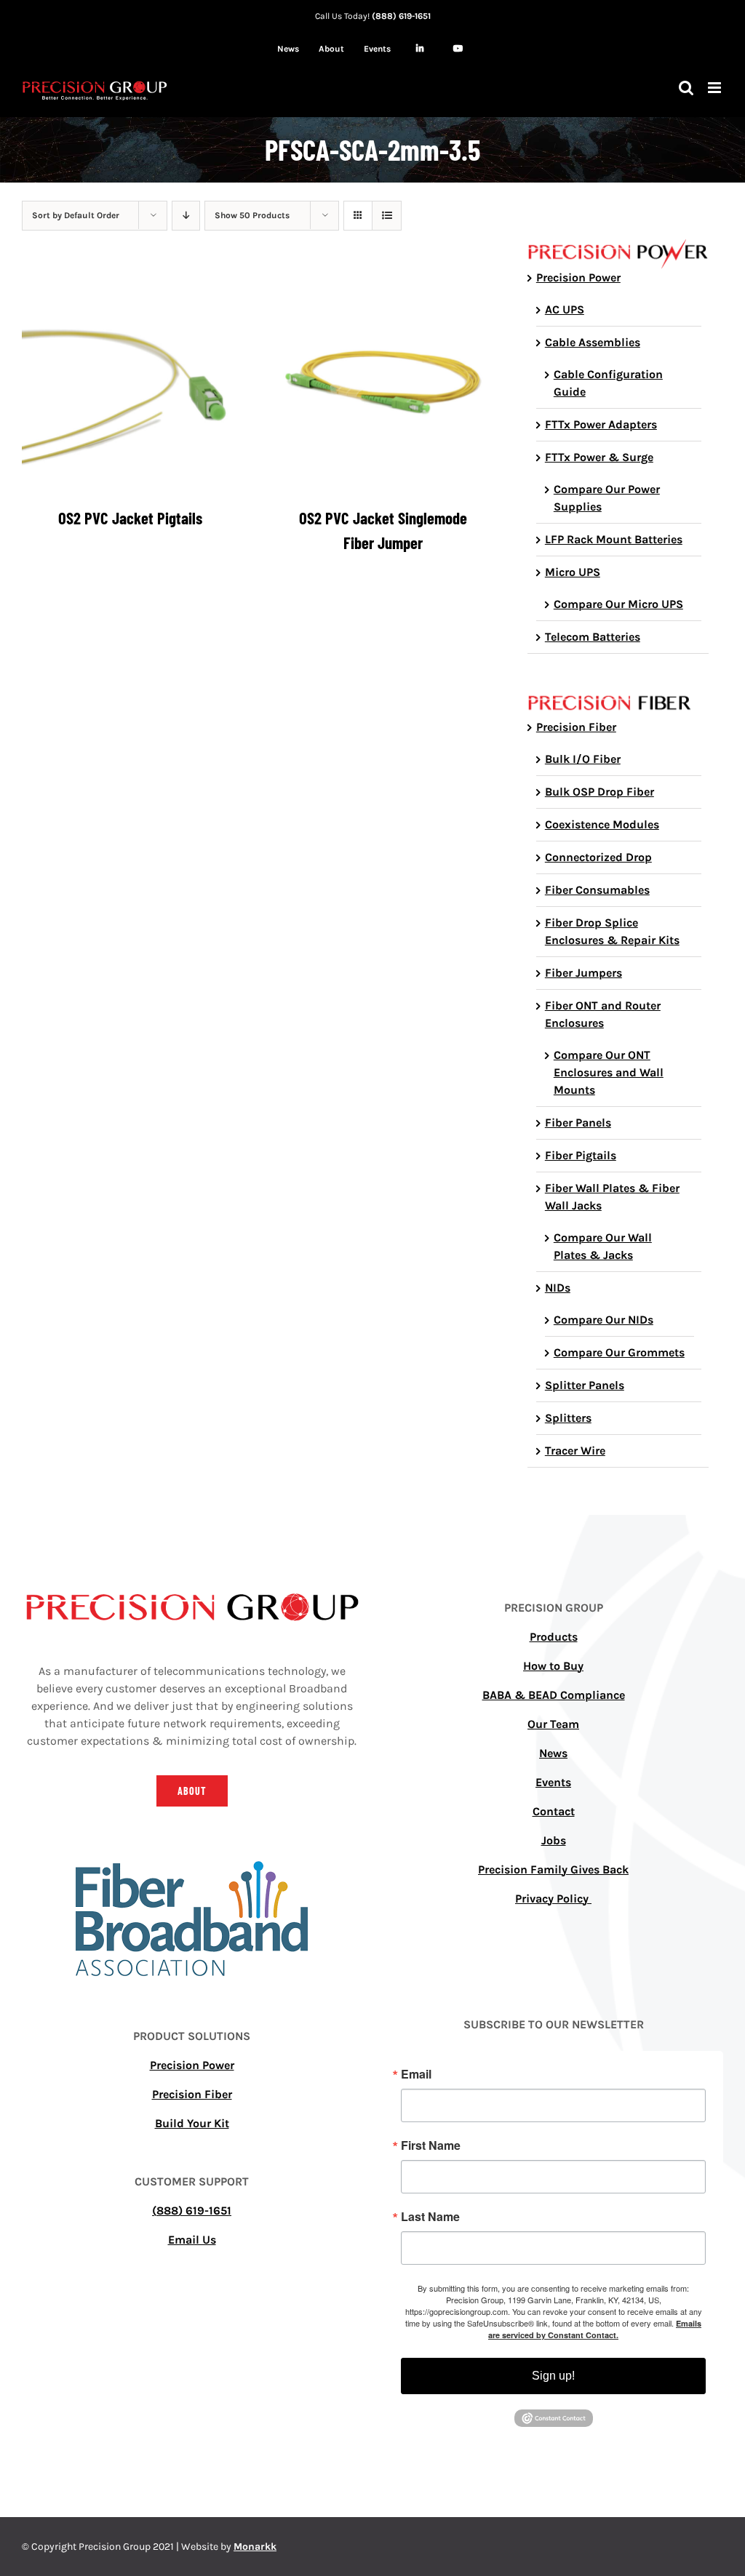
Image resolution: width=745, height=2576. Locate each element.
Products (554, 1637)
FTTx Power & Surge (599, 457)
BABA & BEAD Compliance (554, 1695)
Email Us (192, 2240)
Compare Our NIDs (603, 1320)
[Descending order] (186, 216)
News (553, 1753)
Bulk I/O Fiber (583, 759)
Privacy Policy (553, 1899)
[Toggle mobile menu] (716, 88)
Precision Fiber (576, 727)
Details (131, 385)
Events (553, 1782)
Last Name (430, 2217)
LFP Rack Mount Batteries (614, 539)
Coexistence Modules (602, 824)
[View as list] (387, 216)
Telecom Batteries (593, 637)
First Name (431, 2145)
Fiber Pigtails (581, 1155)
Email (416, 2074)
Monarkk (255, 2547)
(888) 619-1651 (401, 16)
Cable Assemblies (593, 342)
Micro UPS (573, 572)
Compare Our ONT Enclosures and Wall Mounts (609, 1072)
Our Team (553, 1724)
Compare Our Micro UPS (618, 604)
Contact (554, 1811)
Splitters (568, 1418)
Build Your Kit (192, 2123)
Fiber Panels (578, 1123)
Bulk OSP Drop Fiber (599, 792)
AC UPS (565, 309)
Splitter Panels (585, 1385)
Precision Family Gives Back (553, 1869)
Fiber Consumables (597, 890)
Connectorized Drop (598, 857)
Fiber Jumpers (583, 973)
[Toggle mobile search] (686, 88)
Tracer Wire (575, 1451)
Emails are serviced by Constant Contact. (595, 2329)
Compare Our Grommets (619, 1352)
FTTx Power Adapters (601, 424)
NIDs (558, 1288)
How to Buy (553, 1666)
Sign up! (553, 2376)
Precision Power (578, 277)
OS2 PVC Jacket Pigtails (130, 518)
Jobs (554, 1840)
